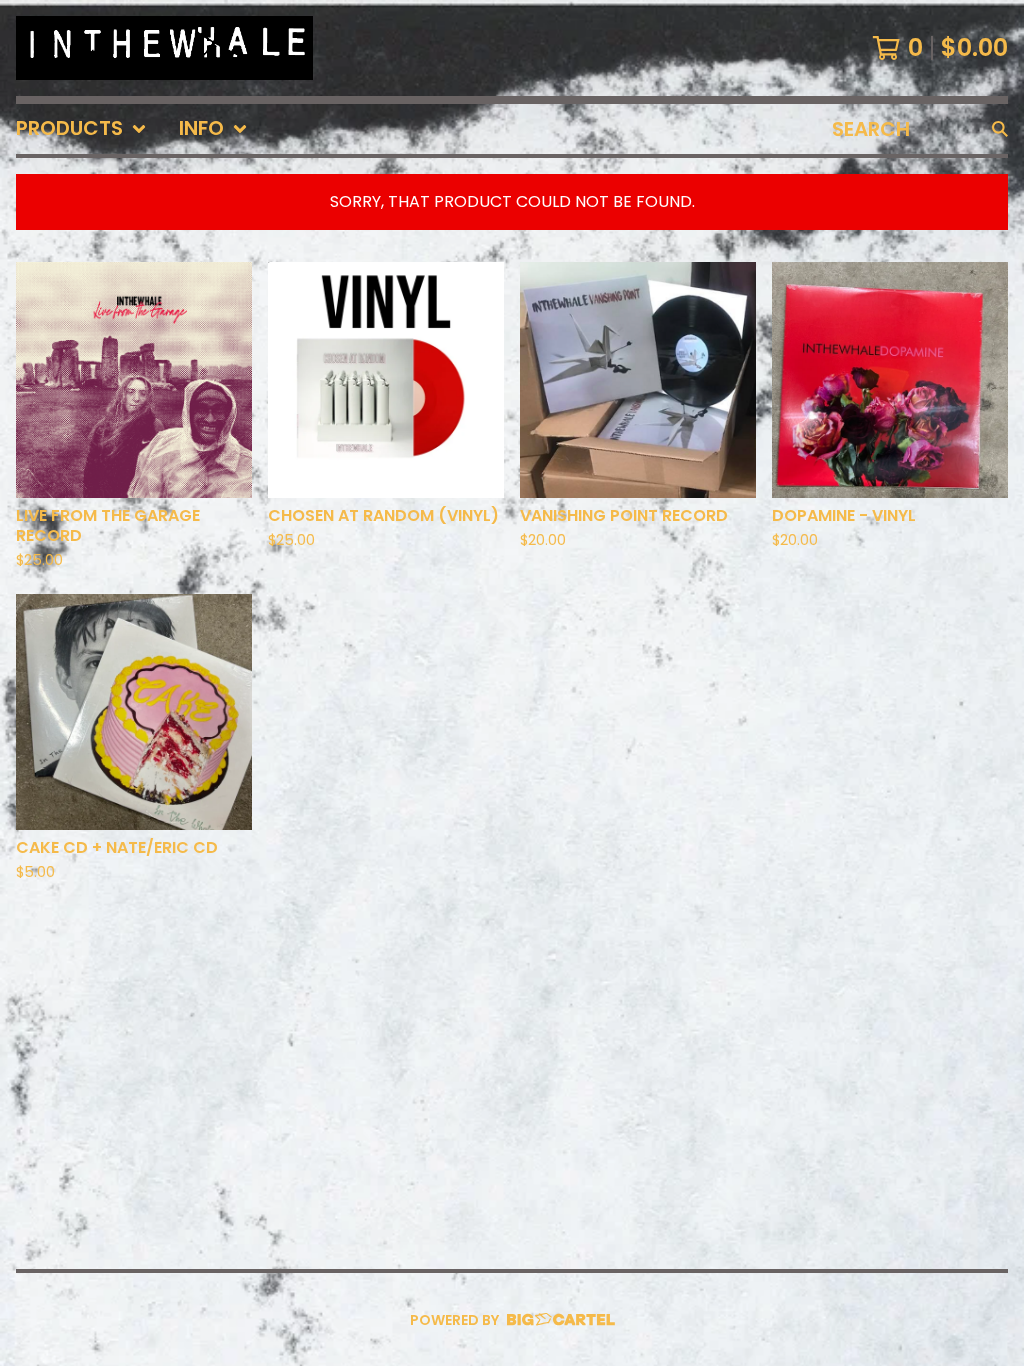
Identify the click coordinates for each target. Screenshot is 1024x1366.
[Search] (1000, 129)
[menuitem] (81, 129)
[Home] (164, 48)
